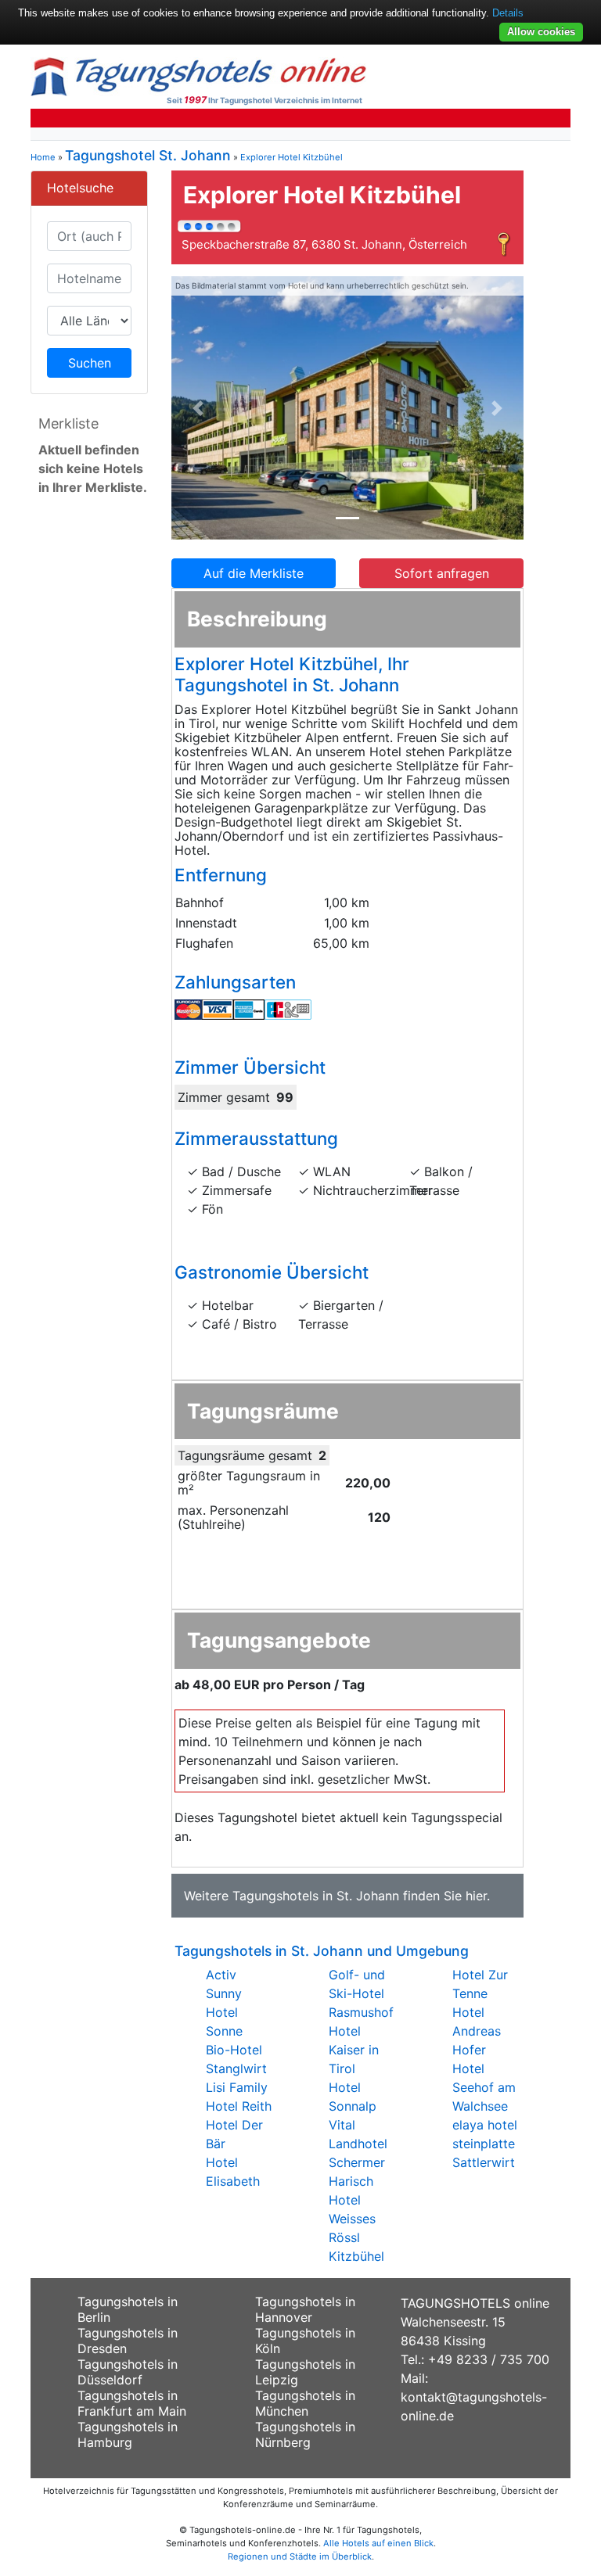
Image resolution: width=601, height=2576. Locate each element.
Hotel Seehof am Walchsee (484, 2087)
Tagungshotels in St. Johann (316, 1896)
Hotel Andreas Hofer (477, 2031)
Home (43, 157)
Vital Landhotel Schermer (358, 2144)
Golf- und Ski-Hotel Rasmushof (361, 1993)
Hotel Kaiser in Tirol (354, 2050)
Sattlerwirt (484, 2162)
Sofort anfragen (442, 573)
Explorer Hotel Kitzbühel (292, 157)
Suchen (90, 363)
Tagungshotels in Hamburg (128, 2434)
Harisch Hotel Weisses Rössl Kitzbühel (356, 2219)
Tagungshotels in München (305, 2403)
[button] (198, 408)
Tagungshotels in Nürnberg (305, 2434)
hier (476, 1896)
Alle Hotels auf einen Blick (378, 2543)
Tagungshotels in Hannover (305, 2309)
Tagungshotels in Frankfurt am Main (132, 2403)
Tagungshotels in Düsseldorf (128, 2372)
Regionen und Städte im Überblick (300, 2556)
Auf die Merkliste (254, 573)
